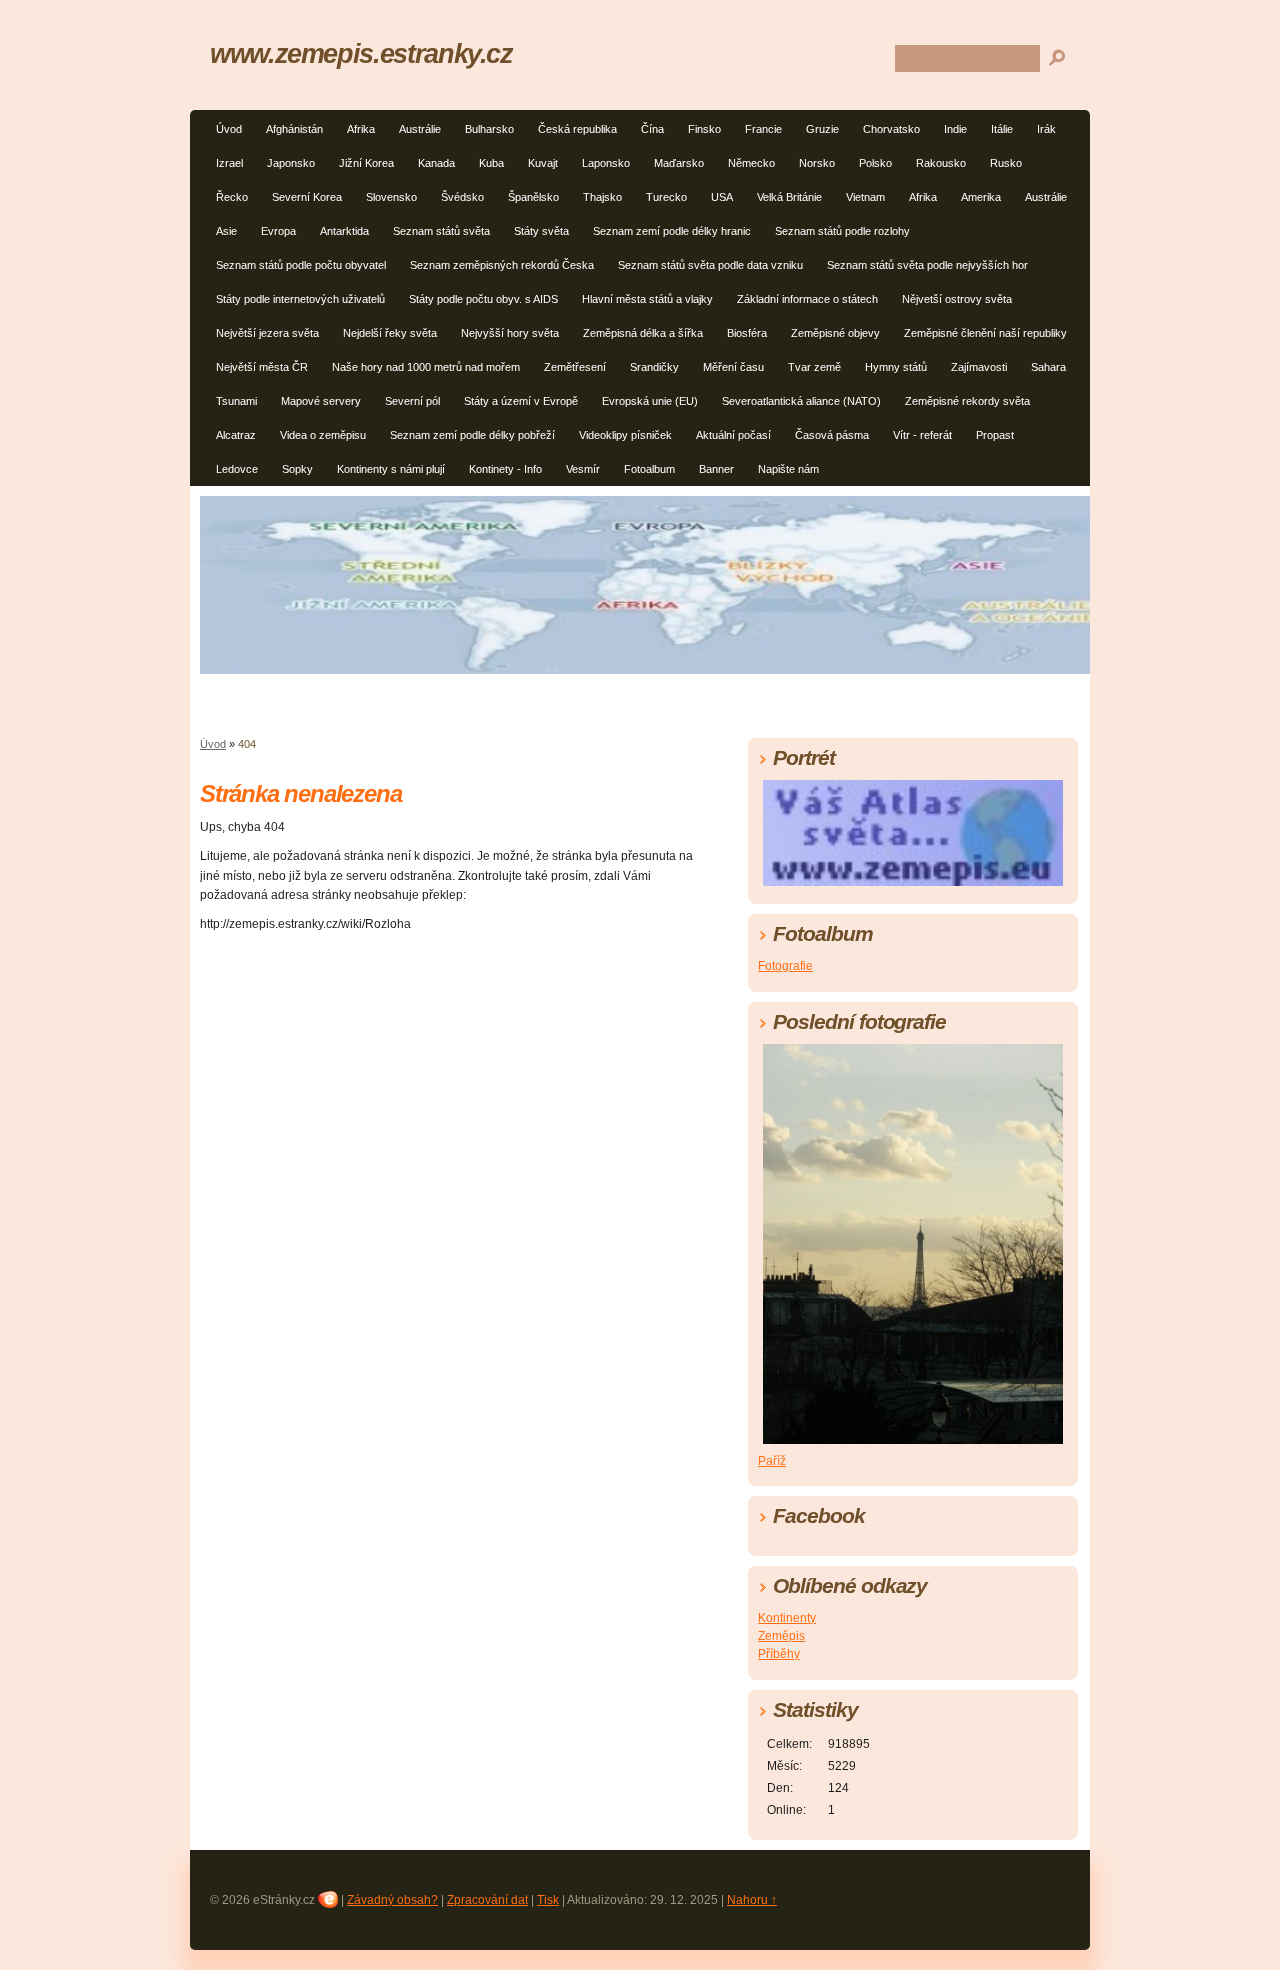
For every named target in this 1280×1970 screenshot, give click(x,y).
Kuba (491, 163)
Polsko (875, 163)
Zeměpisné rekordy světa (967, 401)
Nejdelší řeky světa (390, 333)
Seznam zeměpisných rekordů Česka (502, 265)
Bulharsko (489, 129)
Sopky (297, 469)
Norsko (817, 163)
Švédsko (462, 197)
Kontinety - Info (505, 469)
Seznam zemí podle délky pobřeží (472, 435)
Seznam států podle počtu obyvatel (301, 265)
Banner (716, 469)
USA (722, 197)
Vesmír (583, 469)
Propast (995, 435)
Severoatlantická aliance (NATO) (801, 401)
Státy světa (541, 231)
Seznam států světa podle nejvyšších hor (927, 265)
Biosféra (747, 333)
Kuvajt (543, 163)
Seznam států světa (441, 231)
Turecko (666, 197)
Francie (763, 129)
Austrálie (420, 129)
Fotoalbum (649, 469)
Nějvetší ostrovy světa (957, 299)
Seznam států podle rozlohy (842, 231)
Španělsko (533, 197)
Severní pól (412, 401)
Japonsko (291, 163)
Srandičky (654, 367)
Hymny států (896, 367)
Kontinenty (787, 1618)
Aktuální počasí (733, 435)
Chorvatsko (891, 129)
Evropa (278, 231)
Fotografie (785, 966)
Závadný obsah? (392, 1900)
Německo (751, 163)
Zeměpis (781, 1636)
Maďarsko (679, 163)
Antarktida (344, 231)
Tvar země (814, 367)
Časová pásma (832, 435)
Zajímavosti (979, 367)
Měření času (733, 367)
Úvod (229, 129)
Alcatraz (236, 435)
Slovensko (391, 197)
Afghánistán (294, 129)
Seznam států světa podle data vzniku (710, 265)
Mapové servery (321, 401)
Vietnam (865, 197)
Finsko (704, 129)
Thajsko (602, 197)
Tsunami (236, 401)
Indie (955, 129)
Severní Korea (307, 197)
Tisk (548, 1900)
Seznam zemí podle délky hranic (672, 231)
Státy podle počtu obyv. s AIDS (483, 299)
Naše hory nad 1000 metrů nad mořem (426, 367)
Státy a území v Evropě (521, 401)
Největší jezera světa (267, 333)
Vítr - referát (922, 435)
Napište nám (788, 469)
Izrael (229, 163)
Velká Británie (789, 197)
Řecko (232, 197)
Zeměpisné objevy (835, 333)
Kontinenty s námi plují (391, 469)
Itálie (1002, 129)
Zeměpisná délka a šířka (643, 333)
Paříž (772, 1461)
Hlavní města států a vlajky (647, 299)
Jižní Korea (366, 163)
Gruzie (822, 129)
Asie (226, 231)
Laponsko (606, 163)
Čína (652, 129)
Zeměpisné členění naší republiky (985, 333)
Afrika (361, 129)
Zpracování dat (487, 1900)
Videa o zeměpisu (323, 435)
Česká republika (577, 129)
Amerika (981, 197)
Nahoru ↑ (752, 1900)
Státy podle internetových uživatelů (300, 299)
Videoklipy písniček (625, 435)
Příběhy (779, 1654)
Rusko (1006, 163)
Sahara (1048, 367)
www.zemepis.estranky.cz (361, 53)
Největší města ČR (262, 367)
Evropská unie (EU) (650, 401)
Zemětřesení (575, 367)
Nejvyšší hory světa (510, 333)
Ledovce (237, 469)
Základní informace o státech (807, 299)
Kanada (436, 163)
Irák (1046, 129)
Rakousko (941, 163)
